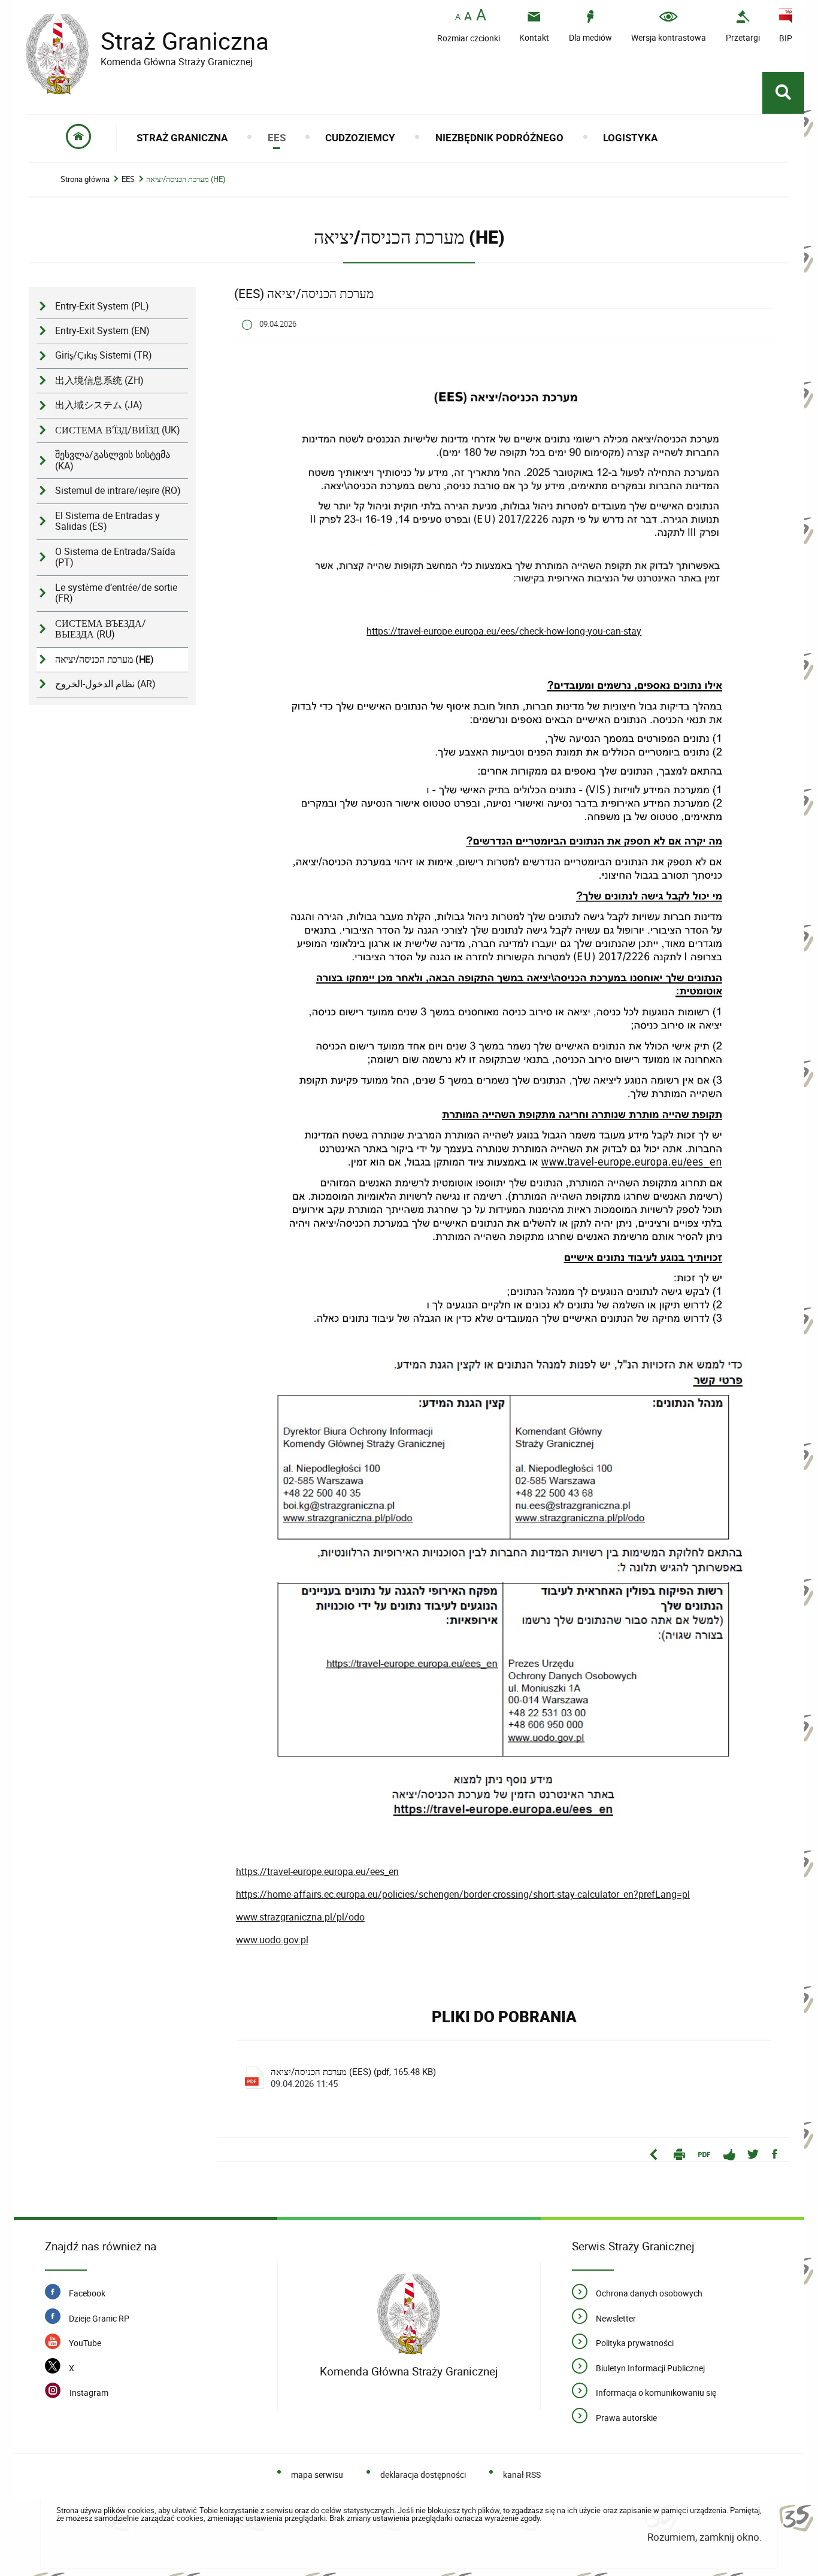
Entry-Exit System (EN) (102, 331)
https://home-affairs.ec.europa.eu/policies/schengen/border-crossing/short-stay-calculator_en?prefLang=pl (463, 1894)
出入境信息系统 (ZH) (99, 380)
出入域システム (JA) (99, 405)
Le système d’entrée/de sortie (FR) (116, 593)
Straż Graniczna (147, 41)
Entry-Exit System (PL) (102, 306)
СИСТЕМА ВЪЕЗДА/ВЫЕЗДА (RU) (101, 629)
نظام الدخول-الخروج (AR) (105, 684)
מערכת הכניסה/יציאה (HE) (186, 179)
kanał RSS (522, 2475)
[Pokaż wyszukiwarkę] (783, 93)
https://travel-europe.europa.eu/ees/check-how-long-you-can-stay (504, 631)
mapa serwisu (317, 2475)
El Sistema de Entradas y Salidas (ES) (107, 521)
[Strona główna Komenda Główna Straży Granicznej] (409, 2314)
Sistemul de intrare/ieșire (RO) (118, 491)
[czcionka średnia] (468, 16)
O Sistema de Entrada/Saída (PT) (115, 557)
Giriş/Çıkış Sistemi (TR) (104, 355)
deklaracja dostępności (423, 2475)
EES (128, 179)
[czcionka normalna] (458, 17)
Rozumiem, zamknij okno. (705, 2537)
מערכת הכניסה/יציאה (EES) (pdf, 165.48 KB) (353, 2077)
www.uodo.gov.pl (272, 1940)
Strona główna (85, 179)
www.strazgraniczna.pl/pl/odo (300, 1917)
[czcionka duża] (481, 16)
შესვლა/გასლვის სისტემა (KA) (113, 460)
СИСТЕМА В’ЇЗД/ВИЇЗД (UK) (118, 430)
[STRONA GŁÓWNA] (79, 137)
